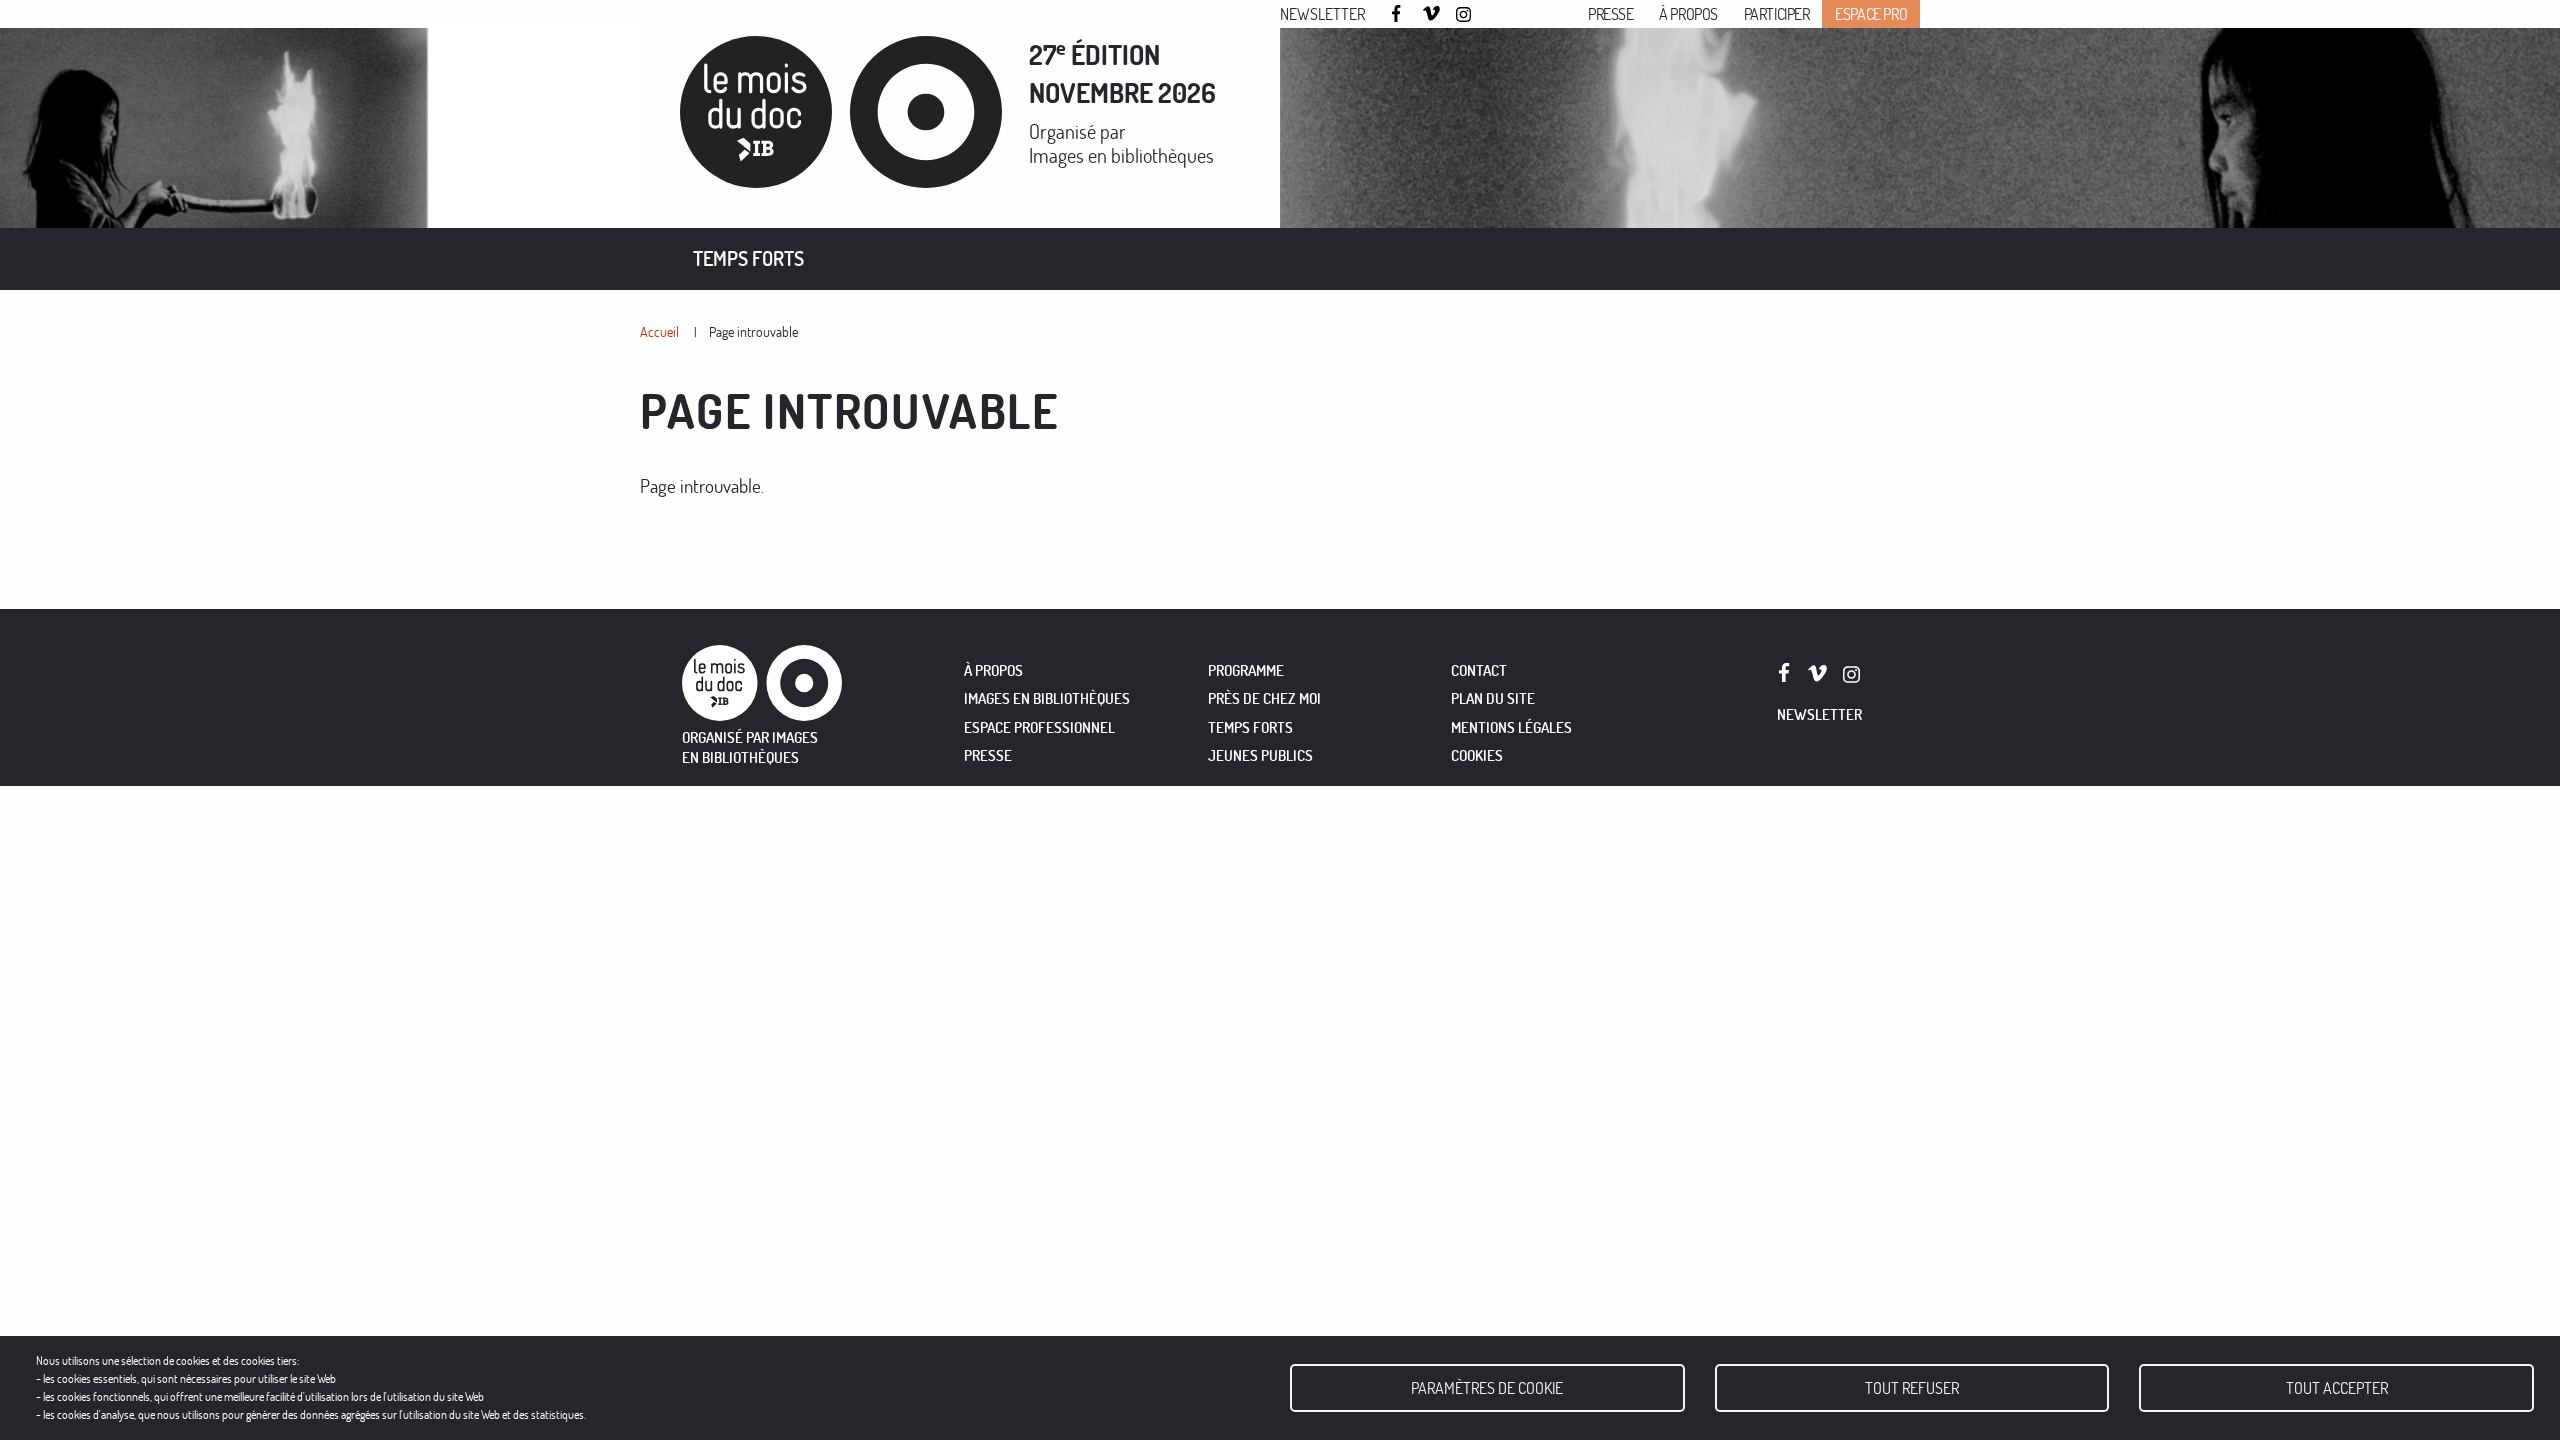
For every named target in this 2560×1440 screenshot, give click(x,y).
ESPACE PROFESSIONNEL (1039, 727)
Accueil (659, 331)
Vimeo (1432, 15)
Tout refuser (1912, 1388)
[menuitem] (748, 259)
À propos (1688, 14)
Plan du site (1493, 698)
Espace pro (1871, 14)
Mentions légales (1511, 727)
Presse (1611, 14)
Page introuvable (753, 331)
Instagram (1465, 15)
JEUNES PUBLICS (1260, 755)
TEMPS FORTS (1250, 727)
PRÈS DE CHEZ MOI (1264, 698)
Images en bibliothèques (1121, 155)
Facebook (1399, 13)
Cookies (1477, 755)
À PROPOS (993, 670)
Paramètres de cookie (1487, 1388)
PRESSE (988, 755)
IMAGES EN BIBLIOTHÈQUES (1047, 698)
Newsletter (1322, 14)
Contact (1479, 670)
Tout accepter (2337, 1388)
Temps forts (748, 258)
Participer (1777, 14)
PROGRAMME (1246, 670)
